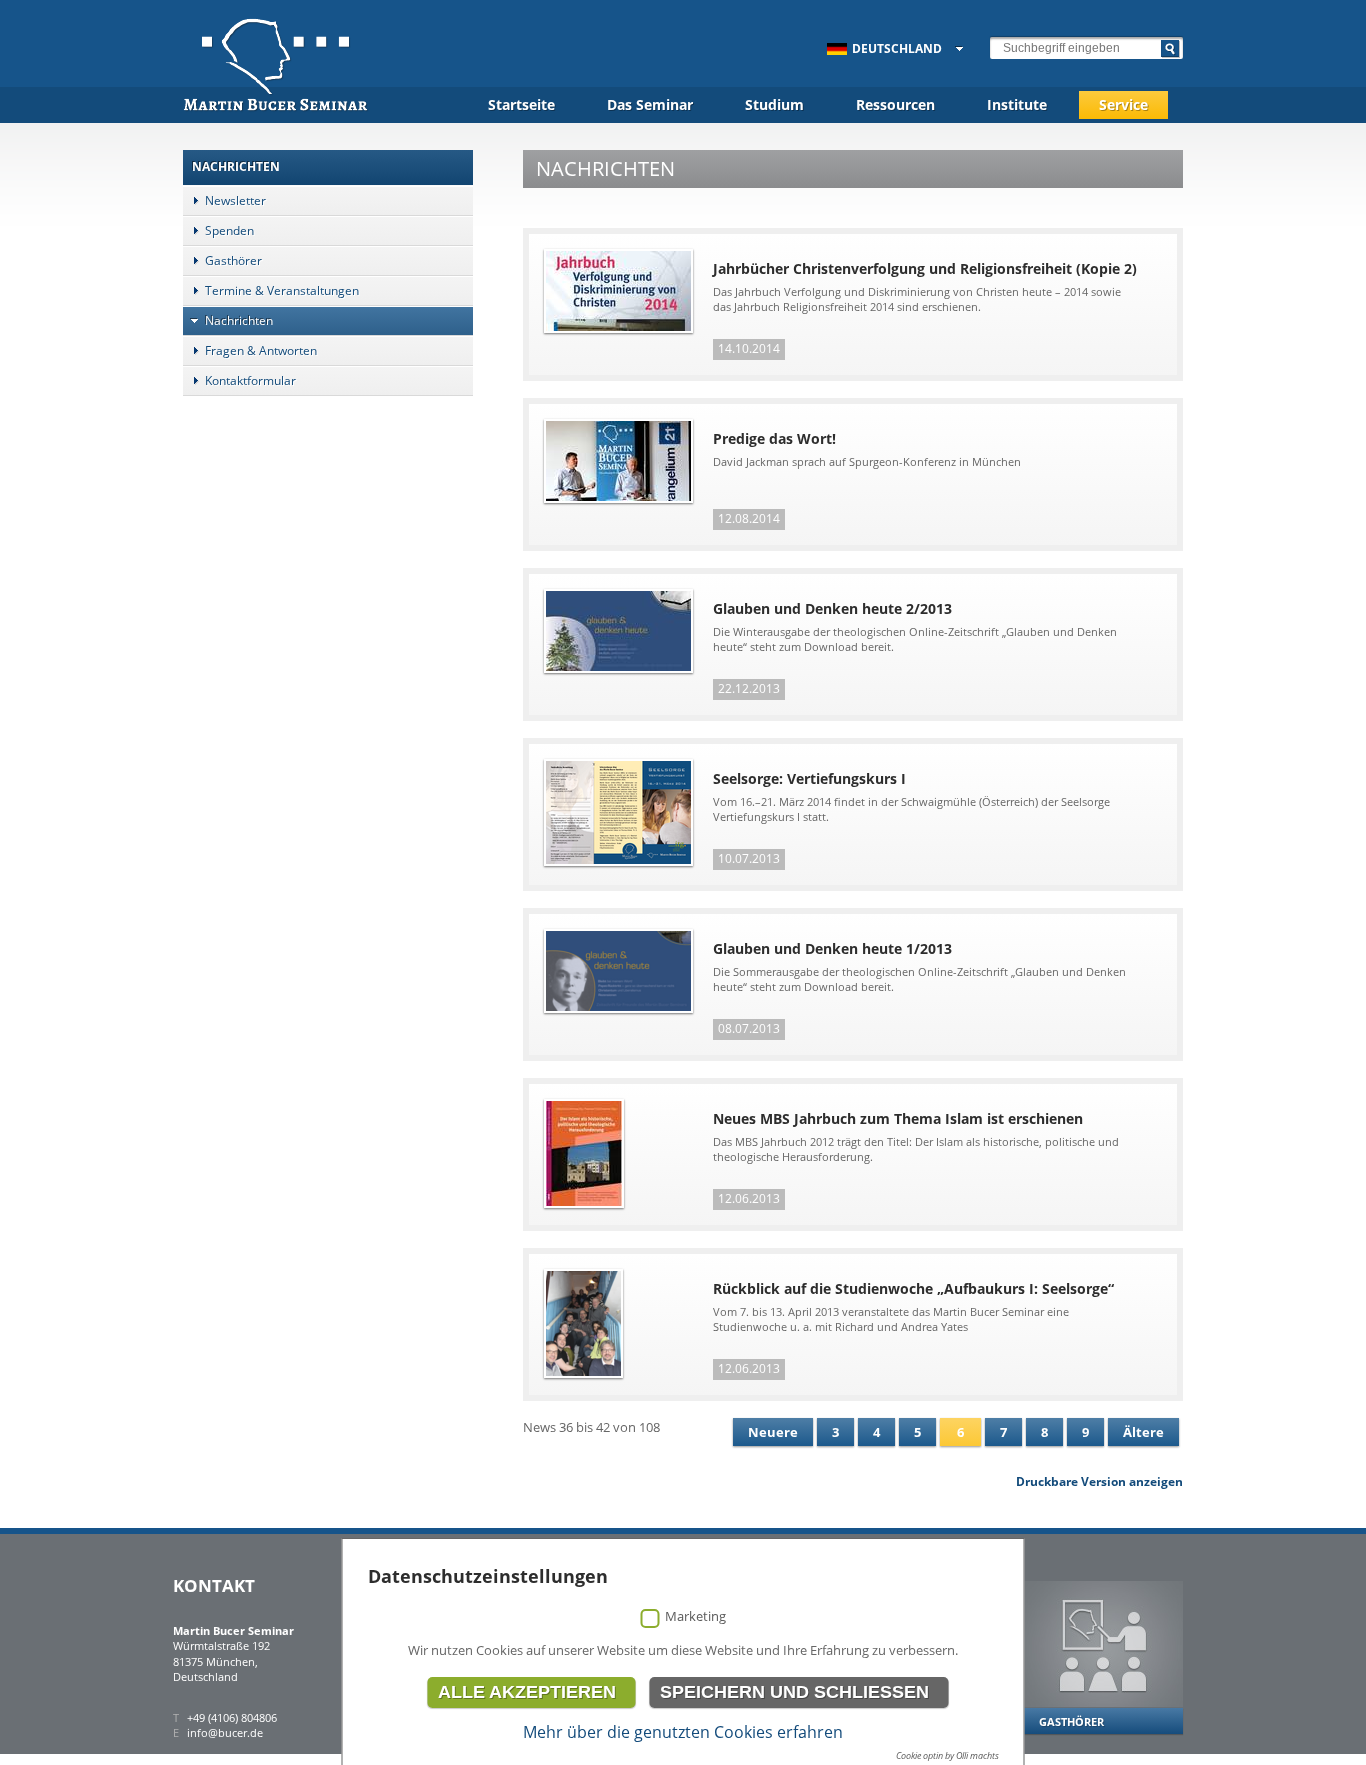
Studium (774, 104)
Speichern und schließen (794, 1692)
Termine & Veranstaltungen (282, 290)
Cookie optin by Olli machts (947, 1755)
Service (1123, 104)
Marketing (695, 1616)
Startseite (521, 104)
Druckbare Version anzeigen (1099, 1481)
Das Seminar (650, 104)
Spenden (229, 230)
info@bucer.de (225, 1732)
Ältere (1143, 1432)
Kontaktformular (250, 380)
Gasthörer (233, 260)
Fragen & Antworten (261, 350)
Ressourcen (895, 104)
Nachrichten (239, 320)
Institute (1017, 104)
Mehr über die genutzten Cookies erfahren (683, 1732)
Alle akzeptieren (527, 1692)
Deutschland (897, 48)
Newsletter (235, 200)
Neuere (773, 1432)
